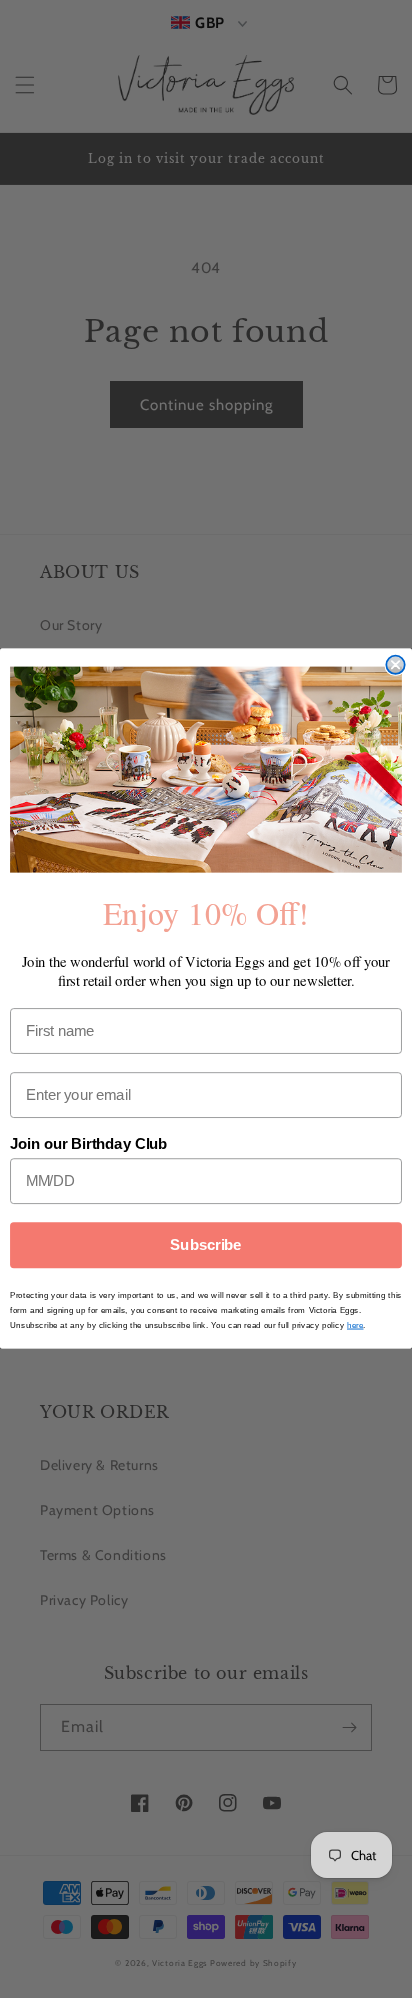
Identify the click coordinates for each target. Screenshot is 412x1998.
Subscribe (205, 1246)
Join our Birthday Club (88, 1145)
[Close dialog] (395, 665)
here (355, 1325)
